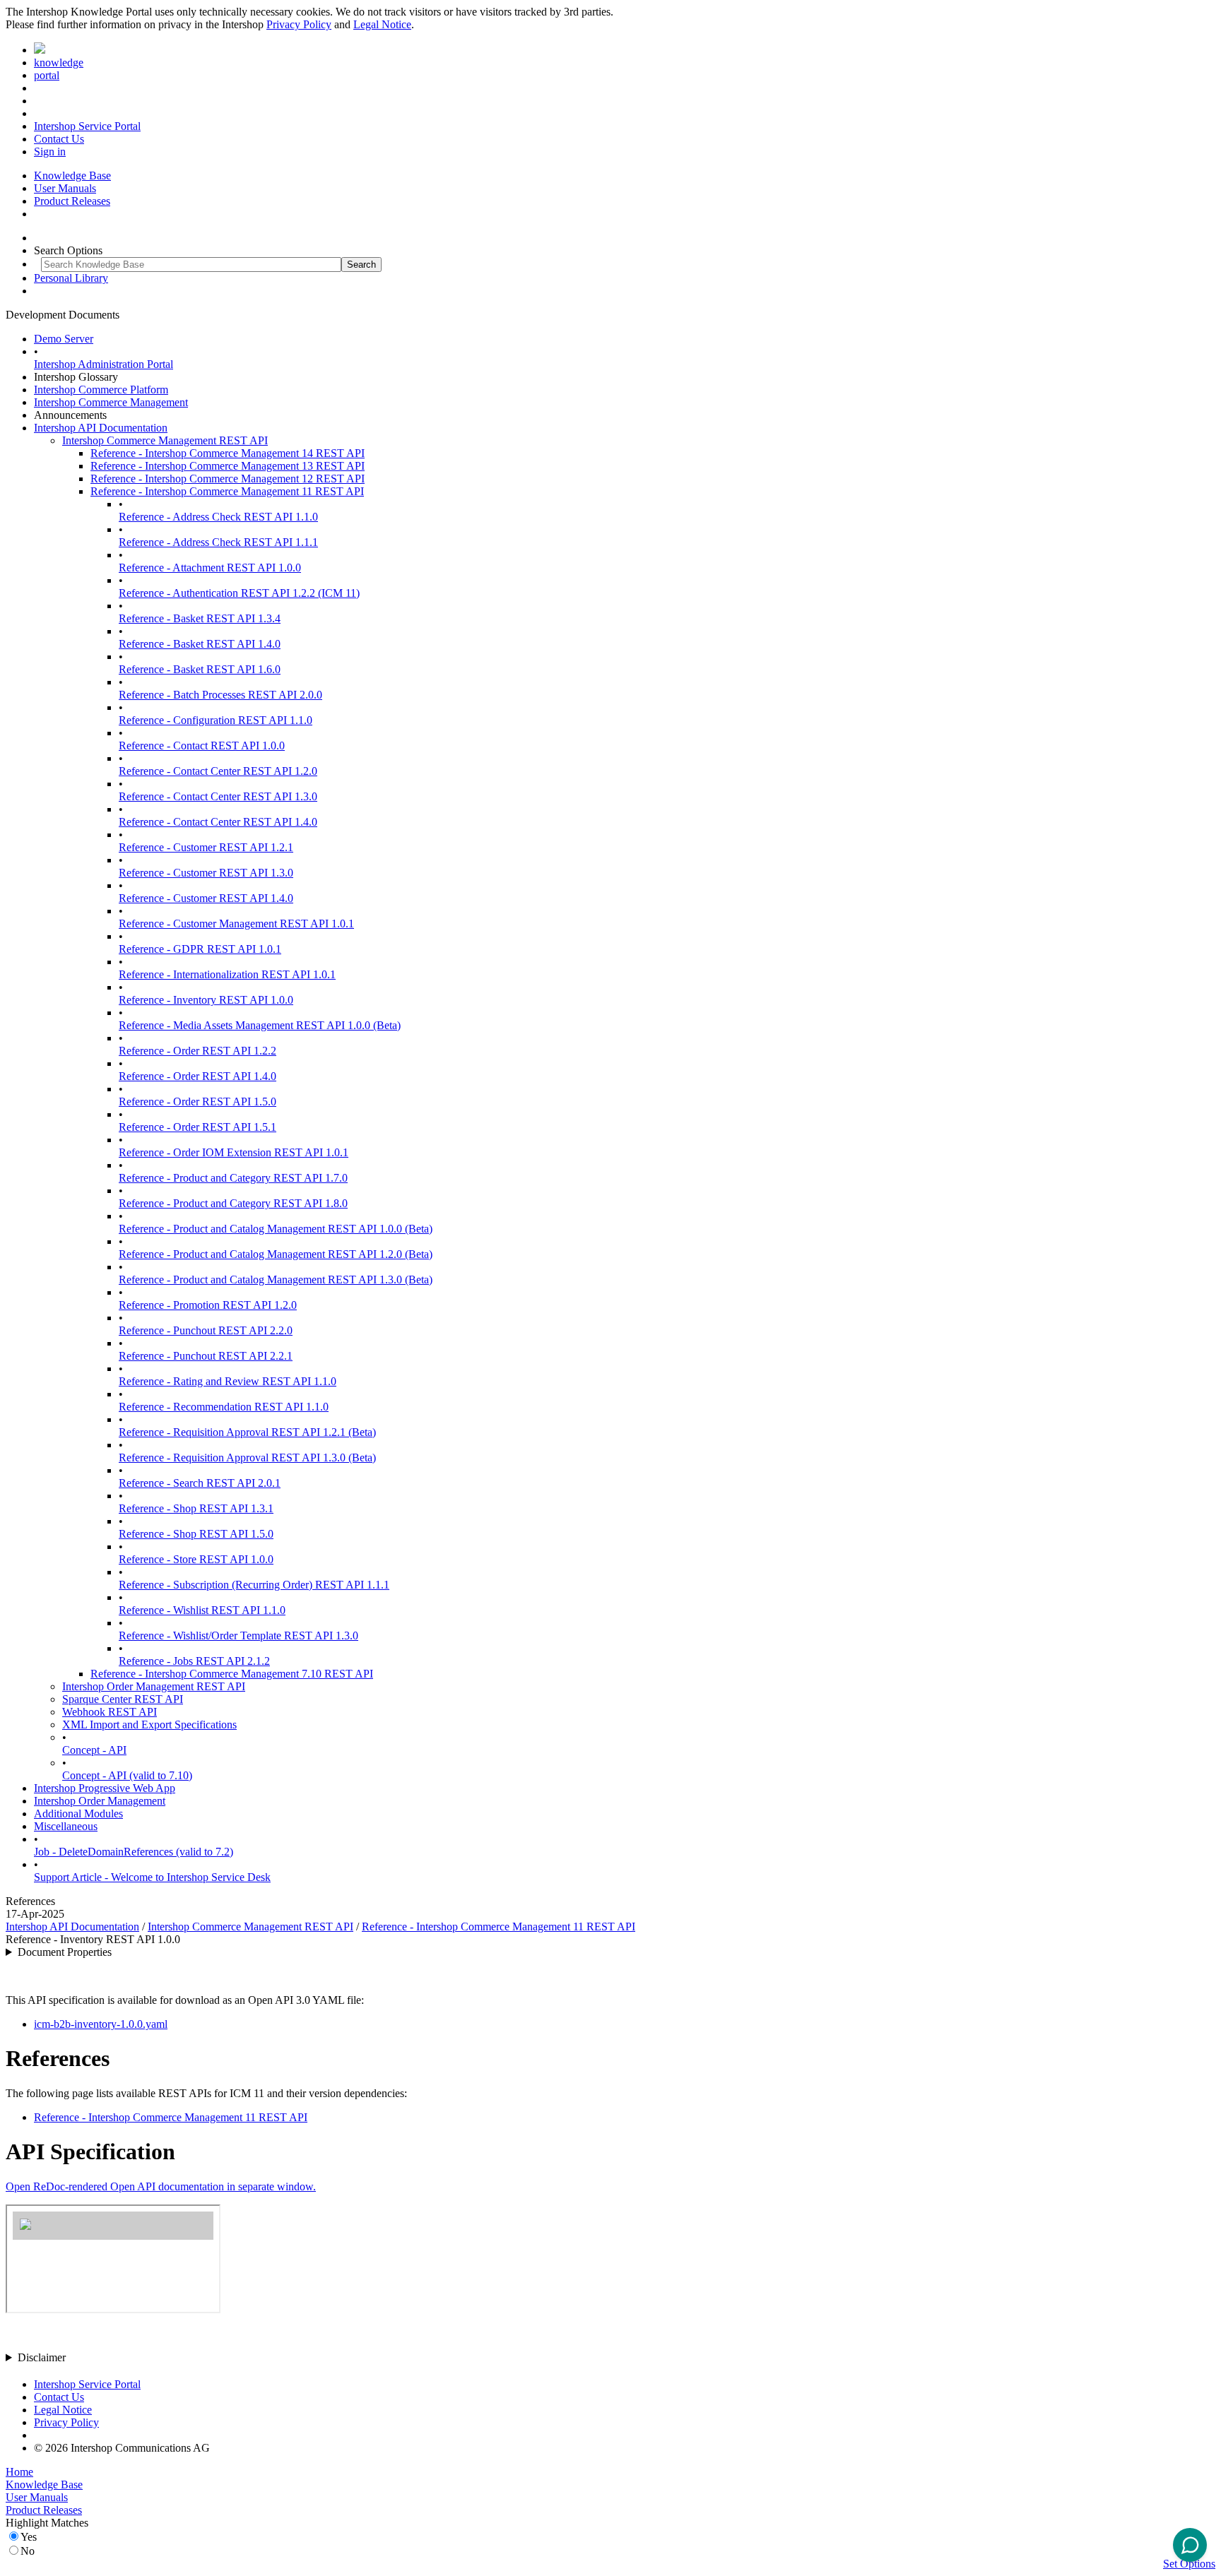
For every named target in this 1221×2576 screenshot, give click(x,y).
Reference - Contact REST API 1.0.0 (202, 746)
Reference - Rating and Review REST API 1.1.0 (228, 1381)
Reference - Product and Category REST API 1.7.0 (233, 1178)
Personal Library (71, 278)
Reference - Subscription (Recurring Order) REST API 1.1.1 (254, 1585)
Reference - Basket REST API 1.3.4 (200, 618)
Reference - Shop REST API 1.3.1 (196, 1508)
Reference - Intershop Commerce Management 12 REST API (228, 479)
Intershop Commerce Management (111, 402)
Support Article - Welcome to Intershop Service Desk (152, 1877)
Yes (29, 2537)
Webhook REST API (110, 1712)
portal (47, 75)
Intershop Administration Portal (104, 364)
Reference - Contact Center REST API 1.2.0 (218, 771)
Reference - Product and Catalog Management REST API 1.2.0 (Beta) (276, 1254)
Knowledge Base (72, 176)
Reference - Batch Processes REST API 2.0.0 (220, 695)
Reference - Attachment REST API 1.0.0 (210, 568)
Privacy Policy (299, 24)
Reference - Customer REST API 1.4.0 (206, 898)
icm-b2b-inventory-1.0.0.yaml (101, 2024)
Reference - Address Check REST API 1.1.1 (218, 542)
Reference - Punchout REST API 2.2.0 (206, 1330)
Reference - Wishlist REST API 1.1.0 (202, 1610)
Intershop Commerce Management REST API (165, 440)
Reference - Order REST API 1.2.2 (197, 1051)
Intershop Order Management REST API (154, 1686)
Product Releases (72, 201)
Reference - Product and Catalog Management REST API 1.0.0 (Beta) (276, 1229)
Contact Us (59, 139)
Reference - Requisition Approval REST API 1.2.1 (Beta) (247, 1432)
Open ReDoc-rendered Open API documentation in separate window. (161, 2186)
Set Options (1189, 2564)
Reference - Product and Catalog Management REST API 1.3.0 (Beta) (276, 1280)
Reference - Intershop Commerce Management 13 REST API (228, 466)
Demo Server (64, 339)
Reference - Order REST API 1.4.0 (197, 1076)
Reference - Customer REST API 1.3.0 (206, 873)
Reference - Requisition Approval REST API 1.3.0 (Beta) (247, 1458)
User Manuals (65, 188)
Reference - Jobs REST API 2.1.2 (194, 1661)
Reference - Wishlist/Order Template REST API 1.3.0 (238, 1636)
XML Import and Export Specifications (149, 1725)
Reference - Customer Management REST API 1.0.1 (236, 924)
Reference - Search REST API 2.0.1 (200, 1483)
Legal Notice (382, 24)
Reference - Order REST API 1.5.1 (197, 1127)
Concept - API (94, 1750)
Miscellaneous (66, 1826)
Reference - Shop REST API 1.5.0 (196, 1534)
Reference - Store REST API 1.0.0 (196, 1559)
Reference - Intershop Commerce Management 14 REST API (228, 453)
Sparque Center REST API (123, 1699)
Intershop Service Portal (87, 126)
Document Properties (65, 1952)
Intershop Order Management (100, 1801)
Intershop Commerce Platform (101, 390)
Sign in (50, 152)
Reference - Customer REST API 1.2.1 (206, 847)
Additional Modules (78, 1814)
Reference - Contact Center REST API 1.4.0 (218, 822)
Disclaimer (42, 2357)
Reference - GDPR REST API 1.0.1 (200, 949)
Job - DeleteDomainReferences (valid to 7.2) (134, 1852)
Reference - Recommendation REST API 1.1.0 (224, 1407)
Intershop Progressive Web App (105, 1788)
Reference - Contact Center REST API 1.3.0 (218, 796)
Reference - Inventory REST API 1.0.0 (206, 1000)
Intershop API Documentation (101, 428)
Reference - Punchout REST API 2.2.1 (206, 1356)
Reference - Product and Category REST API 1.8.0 (233, 1203)
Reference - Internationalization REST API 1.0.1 (227, 974)
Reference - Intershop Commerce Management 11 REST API (227, 491)
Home (19, 2472)
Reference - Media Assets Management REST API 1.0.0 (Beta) (260, 1025)
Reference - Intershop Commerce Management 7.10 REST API (232, 1674)
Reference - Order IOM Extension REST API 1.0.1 (234, 1152)
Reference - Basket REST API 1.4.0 (200, 644)
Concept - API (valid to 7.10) (127, 1775)
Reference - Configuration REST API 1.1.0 (216, 720)
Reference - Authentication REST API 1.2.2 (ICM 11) (239, 593)
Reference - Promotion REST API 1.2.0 (208, 1305)
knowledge (59, 63)
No (28, 2551)
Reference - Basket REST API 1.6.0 (200, 669)
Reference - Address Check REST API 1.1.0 (218, 517)
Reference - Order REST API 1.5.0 (197, 1102)
